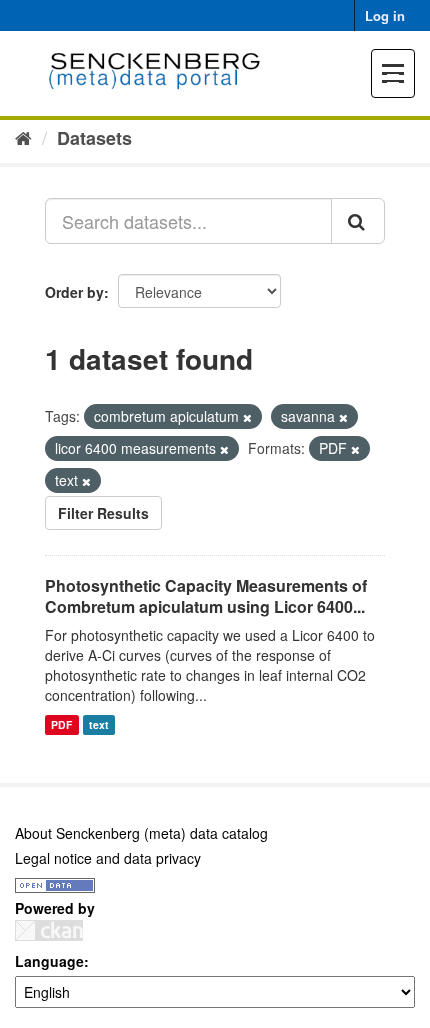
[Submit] (358, 221)
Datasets (94, 138)
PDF (61, 724)
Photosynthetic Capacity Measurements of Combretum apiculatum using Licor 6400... (206, 596)
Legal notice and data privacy (108, 858)
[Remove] (247, 417)
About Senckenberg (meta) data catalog (141, 833)
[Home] (23, 137)
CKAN (49, 930)
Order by (74, 292)
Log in (385, 15)
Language (49, 961)
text (99, 724)
